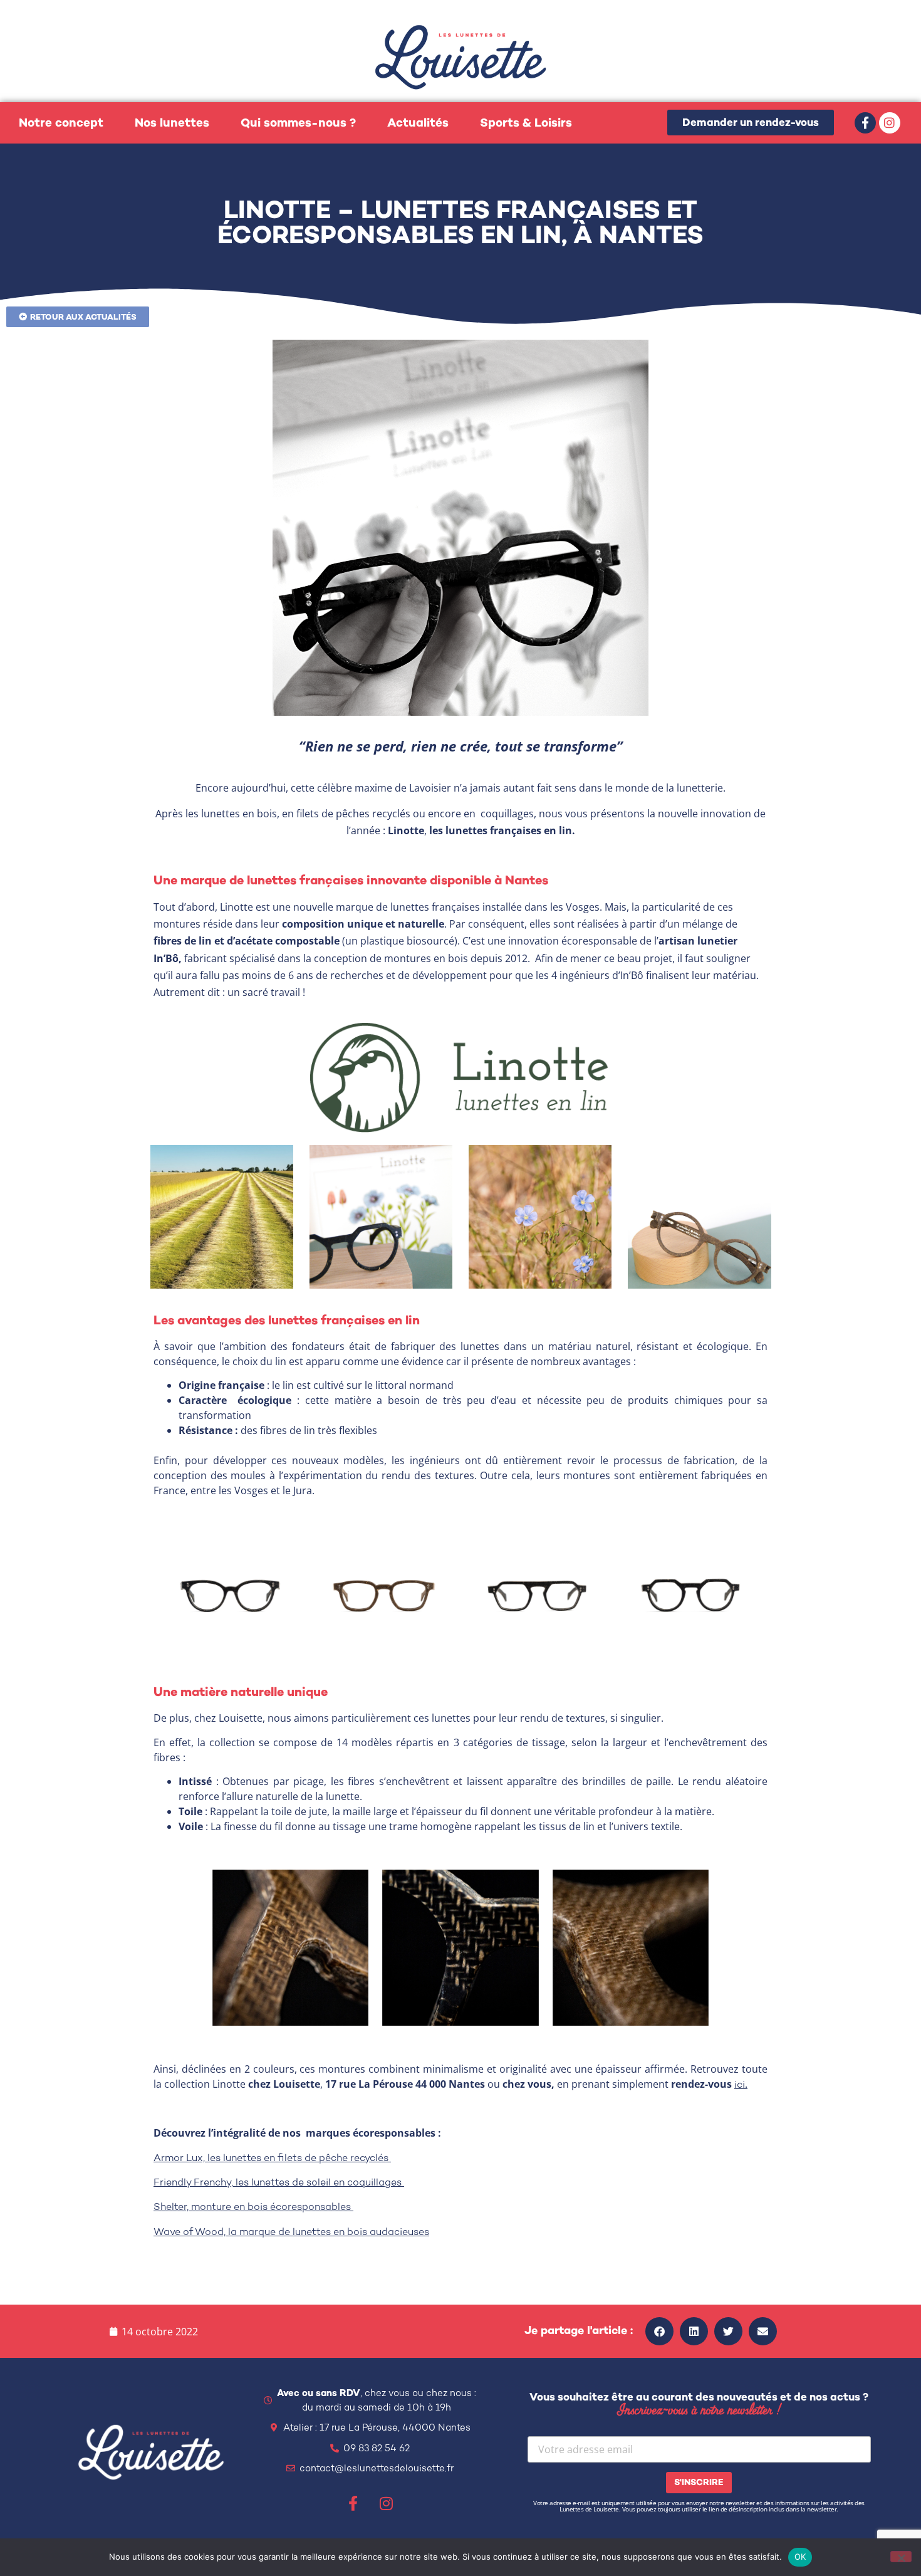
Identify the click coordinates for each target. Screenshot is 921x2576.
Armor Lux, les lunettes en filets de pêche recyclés (272, 2158)
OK (800, 2557)
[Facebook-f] (865, 123)
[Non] (901, 2557)
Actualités (418, 123)
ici (740, 2084)
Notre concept (61, 123)
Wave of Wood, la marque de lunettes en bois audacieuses (291, 2232)
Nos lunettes (172, 123)
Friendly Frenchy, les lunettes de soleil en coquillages (279, 2182)
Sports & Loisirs (526, 123)
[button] (659, 2331)
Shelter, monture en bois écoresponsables (253, 2207)
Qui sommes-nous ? (298, 123)
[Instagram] (890, 123)
